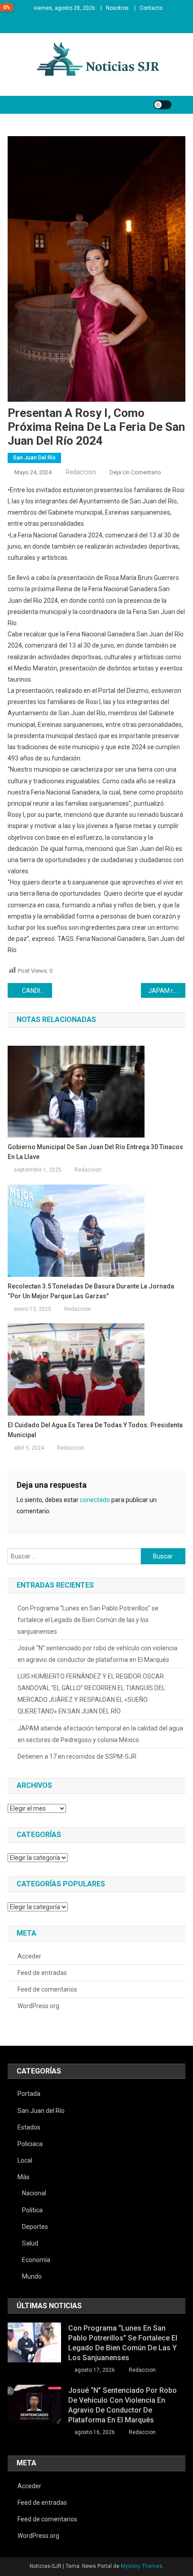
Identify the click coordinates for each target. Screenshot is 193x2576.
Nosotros (117, 8)
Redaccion (81, 472)
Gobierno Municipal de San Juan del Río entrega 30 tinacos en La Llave (95, 1152)
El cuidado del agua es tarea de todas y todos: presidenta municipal (95, 1430)
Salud (30, 2243)
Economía (36, 2260)
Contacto (151, 8)
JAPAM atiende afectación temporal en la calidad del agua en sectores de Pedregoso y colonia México (100, 1734)
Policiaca (30, 2144)
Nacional (34, 2193)
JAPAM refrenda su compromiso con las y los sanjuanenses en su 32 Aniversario (167, 991)
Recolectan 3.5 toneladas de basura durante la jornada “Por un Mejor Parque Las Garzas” (91, 1291)
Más (24, 2177)
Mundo (32, 2276)
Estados (29, 2127)
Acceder (29, 1956)
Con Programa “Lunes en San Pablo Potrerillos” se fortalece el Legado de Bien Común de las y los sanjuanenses (88, 1620)
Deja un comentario (135, 472)
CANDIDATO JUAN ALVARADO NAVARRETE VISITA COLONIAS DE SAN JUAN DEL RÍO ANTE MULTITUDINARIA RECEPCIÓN (37, 991)
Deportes (35, 2227)
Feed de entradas (42, 1973)
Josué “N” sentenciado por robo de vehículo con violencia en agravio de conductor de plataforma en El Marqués (97, 1654)
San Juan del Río (34, 458)
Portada (29, 2094)
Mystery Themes (142, 2566)
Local (25, 2160)
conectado (95, 1500)
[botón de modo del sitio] (162, 105)
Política (32, 2210)
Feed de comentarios (47, 1989)
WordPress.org (38, 2006)
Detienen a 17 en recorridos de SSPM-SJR (77, 1756)
